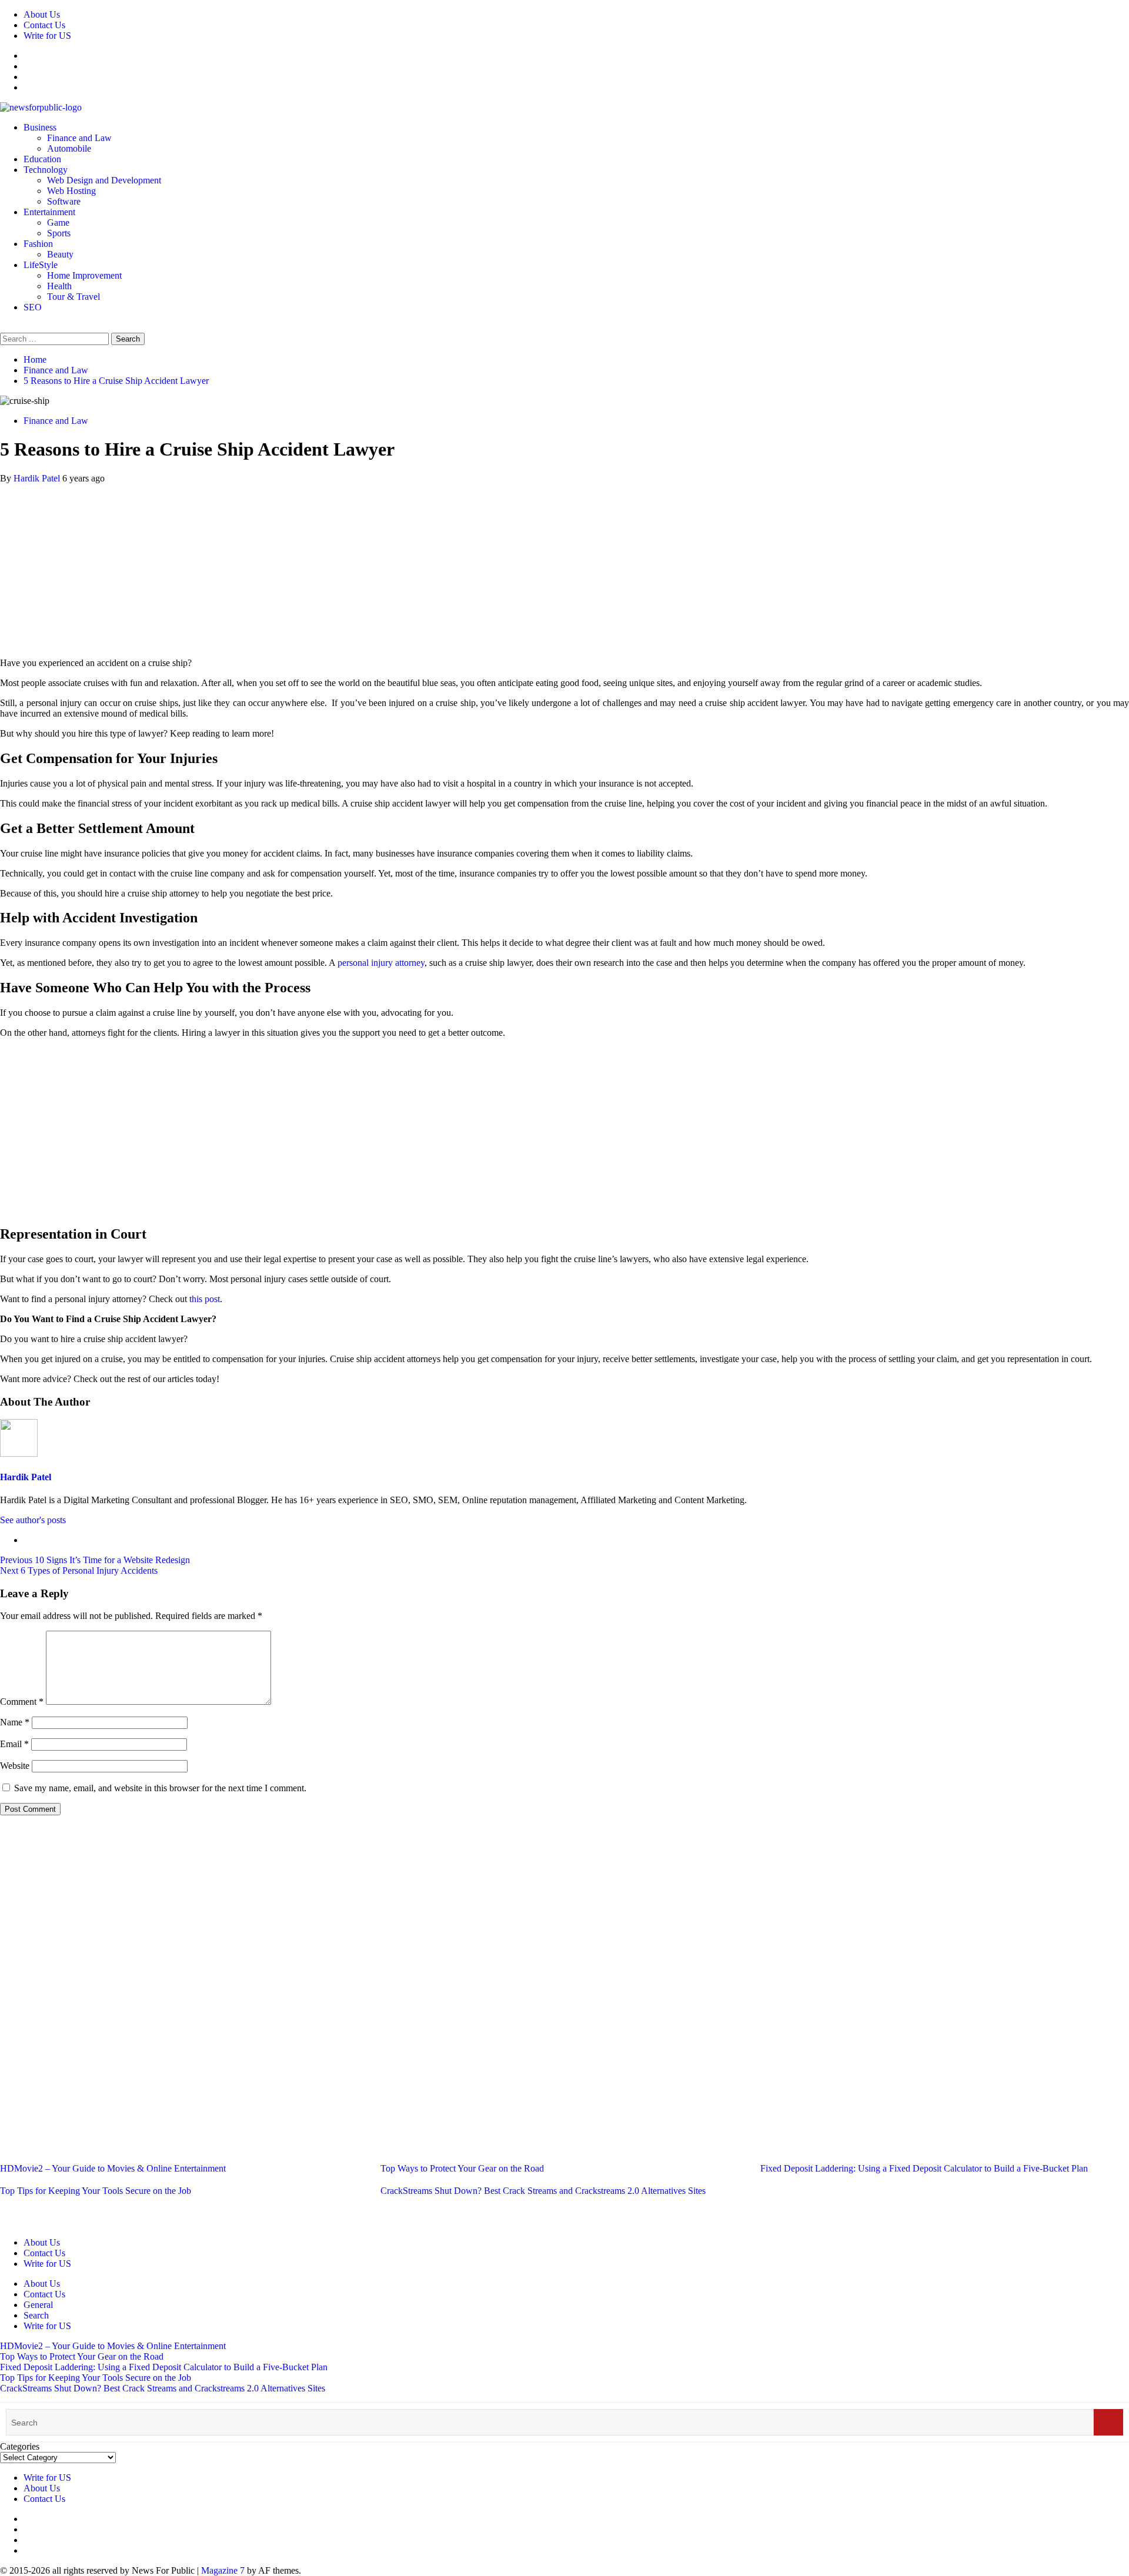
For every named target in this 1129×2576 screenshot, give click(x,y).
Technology (46, 170)
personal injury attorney (381, 963)
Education (42, 159)
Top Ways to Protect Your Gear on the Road (462, 2168)
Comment (22, 1702)
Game (58, 223)
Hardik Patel (38, 478)
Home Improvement (84, 275)
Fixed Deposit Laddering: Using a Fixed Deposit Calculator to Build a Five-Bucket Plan (924, 2168)
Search (36, 2315)
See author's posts (33, 1520)
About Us (42, 14)
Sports (59, 233)
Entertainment (49, 212)
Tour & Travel (74, 297)
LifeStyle (41, 265)
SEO (33, 307)
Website (15, 1766)
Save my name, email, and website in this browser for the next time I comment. (160, 1788)
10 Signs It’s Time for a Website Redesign (95, 1560)
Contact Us (44, 25)
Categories (20, 2446)
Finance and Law (79, 138)
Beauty (60, 254)
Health (59, 286)
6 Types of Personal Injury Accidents (79, 1570)
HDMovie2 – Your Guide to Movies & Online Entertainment (113, 2168)
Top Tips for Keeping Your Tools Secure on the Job (96, 2191)
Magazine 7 (223, 2570)
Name (15, 1722)
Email (14, 1744)
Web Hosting (71, 191)
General (38, 2305)
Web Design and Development (104, 180)
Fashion (38, 244)
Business (40, 127)
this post (205, 1299)
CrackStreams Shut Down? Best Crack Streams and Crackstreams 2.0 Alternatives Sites (543, 2191)
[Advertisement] (564, 566)
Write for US (47, 36)
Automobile (69, 148)
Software (64, 201)
